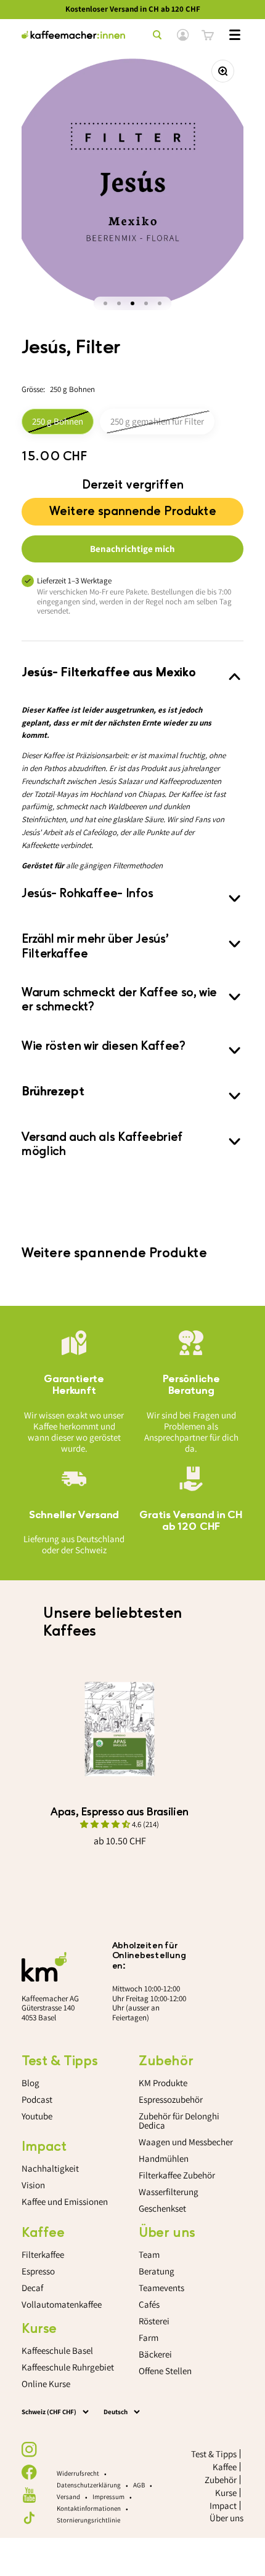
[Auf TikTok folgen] (29, 2518)
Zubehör (221, 2480)
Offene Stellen (165, 2371)
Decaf (32, 2288)
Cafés (149, 2304)
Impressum (108, 2497)
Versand (68, 2497)
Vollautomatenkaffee (62, 2304)
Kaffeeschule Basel (57, 2350)
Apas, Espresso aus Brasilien (120, 1812)
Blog (31, 2083)
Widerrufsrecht (78, 2473)
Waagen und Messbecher (186, 2142)
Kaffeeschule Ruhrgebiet (68, 2367)
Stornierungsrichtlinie (88, 2520)
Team (149, 2254)
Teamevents (161, 2288)
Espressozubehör (171, 2099)
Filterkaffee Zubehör (177, 2175)
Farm (149, 2338)
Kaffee (225, 2467)
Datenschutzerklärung (89, 2485)
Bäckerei (155, 2354)
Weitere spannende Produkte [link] (133, 508)
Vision (33, 2185)
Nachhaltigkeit (50, 2168)
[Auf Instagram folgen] (29, 2450)
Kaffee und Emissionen (65, 2202)
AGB (139, 2485)
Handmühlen (164, 2158)
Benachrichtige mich (132, 549)
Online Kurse (46, 2384)
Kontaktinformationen (89, 2508)
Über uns (226, 2518)
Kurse (226, 2493)
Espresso (38, 2271)
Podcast (37, 2099)
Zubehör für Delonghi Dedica (179, 2121)
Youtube (37, 2116)
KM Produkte (163, 2083)
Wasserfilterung (169, 2192)
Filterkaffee (43, 2254)
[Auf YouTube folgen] (29, 2495)
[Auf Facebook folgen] (29, 2472)
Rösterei (154, 2321)
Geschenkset (162, 2208)
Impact (223, 2506)
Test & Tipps (214, 2454)
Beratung (157, 2271)
